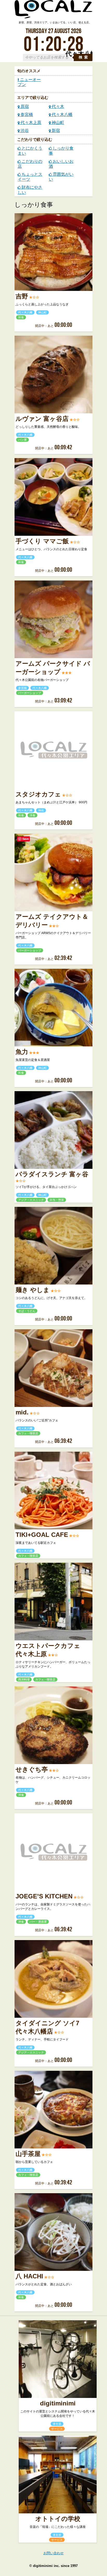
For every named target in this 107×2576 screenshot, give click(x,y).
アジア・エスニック (31, 1200)
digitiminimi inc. (46, 2566)
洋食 (32, 815)
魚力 (22, 1052)
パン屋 (22, 440)
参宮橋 (26, 115)
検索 (84, 57)
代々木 (57, 107)
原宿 (24, 107)
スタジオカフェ (38, 794)
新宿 (55, 131)
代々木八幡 (62, 115)
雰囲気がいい (61, 177)
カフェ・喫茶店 (28, 1433)
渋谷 (24, 131)
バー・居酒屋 (38, 1922)
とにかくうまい (30, 151)
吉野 (22, 296)
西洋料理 (24, 1679)
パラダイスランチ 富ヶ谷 (52, 1174)
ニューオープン (29, 82)
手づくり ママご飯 (42, 541)
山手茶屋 (28, 2154)
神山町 (57, 123)
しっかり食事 (61, 151)
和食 (21, 317)
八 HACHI (29, 2276)
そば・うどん (27, 1311)
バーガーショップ (30, 693)
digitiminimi (58, 2403)
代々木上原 (30, 123)
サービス (57, 2429)
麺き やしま (33, 1290)
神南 (41, 810)
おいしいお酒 (61, 164)
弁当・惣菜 (57, 1200)
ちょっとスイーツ (30, 177)
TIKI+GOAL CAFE (42, 1535)
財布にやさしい (30, 190)
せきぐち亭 (32, 1770)
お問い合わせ (53, 2553)
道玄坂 (57, 2424)
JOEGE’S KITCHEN (44, 1896)
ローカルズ (53, 12)
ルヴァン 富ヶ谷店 (42, 419)
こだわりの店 (30, 164)
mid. (22, 1412)
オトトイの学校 (58, 2519)
